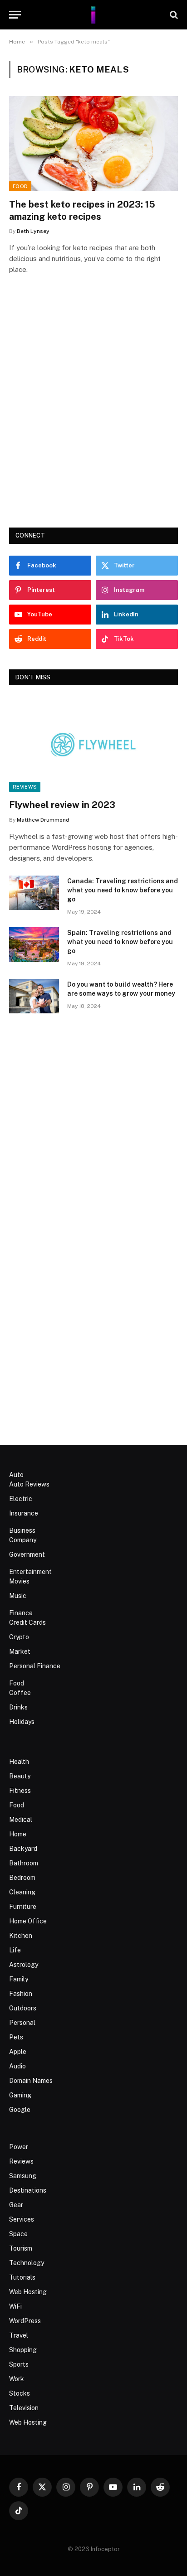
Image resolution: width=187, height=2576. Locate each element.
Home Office (28, 1921)
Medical (21, 1820)
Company (23, 1540)
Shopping (23, 2350)
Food (20, 186)
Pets (16, 2037)
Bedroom (22, 1878)
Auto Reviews (29, 1484)
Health (19, 1762)
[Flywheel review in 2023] (93, 744)
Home (18, 1834)
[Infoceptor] (93, 15)
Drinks (18, 1707)
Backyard (23, 1849)
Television (24, 2408)
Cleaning (22, 1892)
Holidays (22, 1722)
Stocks (20, 2393)
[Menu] (15, 15)
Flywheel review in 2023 (62, 805)
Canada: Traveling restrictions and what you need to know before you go (123, 890)
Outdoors (23, 2008)
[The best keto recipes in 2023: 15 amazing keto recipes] (93, 143)
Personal (22, 2023)
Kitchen (21, 1936)
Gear (16, 2205)
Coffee (20, 1693)
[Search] (173, 15)
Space (18, 2234)
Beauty (20, 1776)
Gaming (20, 2095)
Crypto (19, 1637)
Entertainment (30, 1572)
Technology (27, 2263)
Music (18, 1596)
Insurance (24, 1513)
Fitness (20, 1791)
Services (22, 2219)
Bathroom (24, 1863)
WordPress (25, 2321)
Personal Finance (35, 1666)
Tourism (21, 2248)
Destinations (28, 2190)
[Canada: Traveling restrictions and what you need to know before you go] (34, 893)
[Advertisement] (93, 414)
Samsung (23, 2176)
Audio (17, 2066)
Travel (19, 2335)
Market (20, 1651)
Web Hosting (28, 2292)
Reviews (25, 787)
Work (17, 2379)
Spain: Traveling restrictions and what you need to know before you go (120, 942)
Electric (21, 1499)
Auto (16, 1475)
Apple (18, 2052)
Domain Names (31, 2081)
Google (20, 2110)
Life (15, 1950)
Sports (19, 2364)
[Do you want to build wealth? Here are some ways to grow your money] (34, 996)
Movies (19, 1581)
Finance (21, 1613)
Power (19, 2147)
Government (27, 1554)
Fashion (21, 1994)
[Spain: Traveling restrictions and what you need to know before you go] (34, 944)
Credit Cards (27, 1622)
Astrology (24, 1965)
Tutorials (22, 2277)
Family (19, 1979)
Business (22, 1530)
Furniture (23, 1907)
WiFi (15, 2306)
